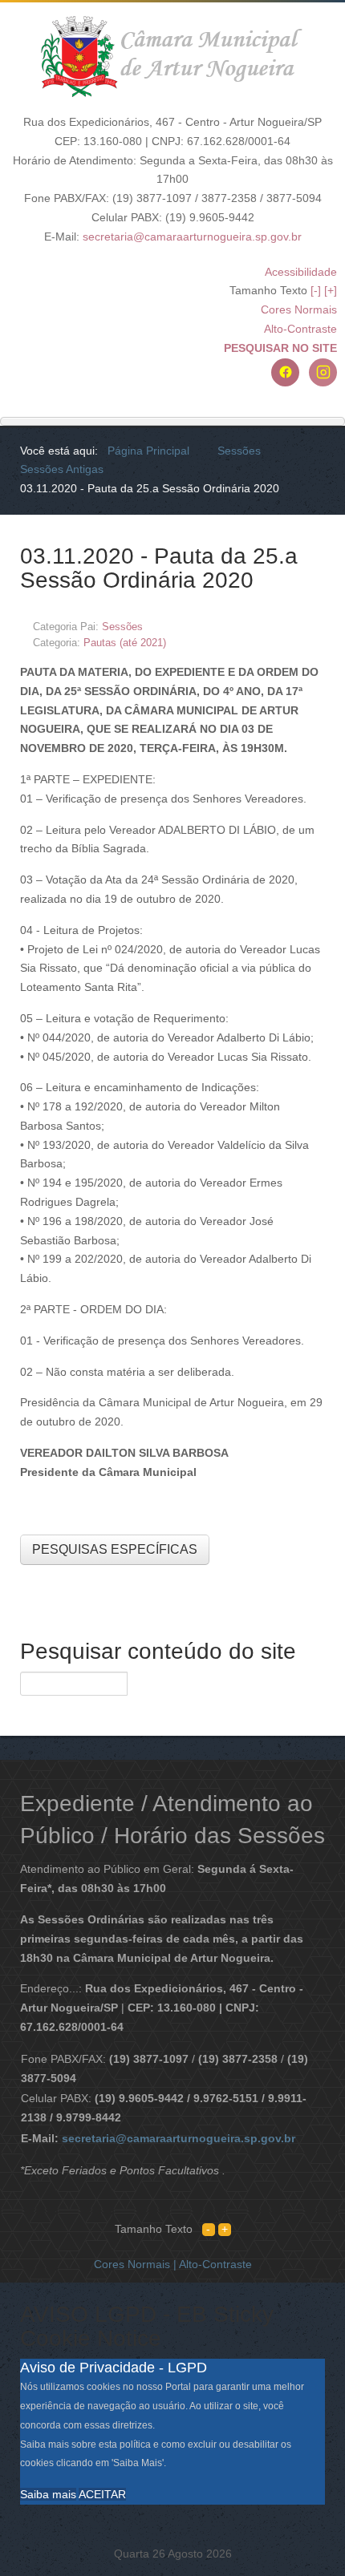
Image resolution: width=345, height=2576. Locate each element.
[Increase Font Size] (225, 2229)
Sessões (122, 627)
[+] (331, 290)
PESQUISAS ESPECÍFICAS (115, 1549)
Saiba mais (48, 2494)
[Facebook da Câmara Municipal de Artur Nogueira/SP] (285, 372)
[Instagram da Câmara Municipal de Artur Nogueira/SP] (323, 372)
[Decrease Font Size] (209, 2229)
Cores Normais (299, 309)
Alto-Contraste (300, 329)
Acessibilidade (301, 272)
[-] (316, 290)
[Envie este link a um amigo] (321, 626)
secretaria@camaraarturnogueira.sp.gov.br (192, 237)
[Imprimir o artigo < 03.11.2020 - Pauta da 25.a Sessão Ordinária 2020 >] (302, 626)
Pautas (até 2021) (125, 643)
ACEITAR (102, 2494)
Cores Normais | (136, 2264)
